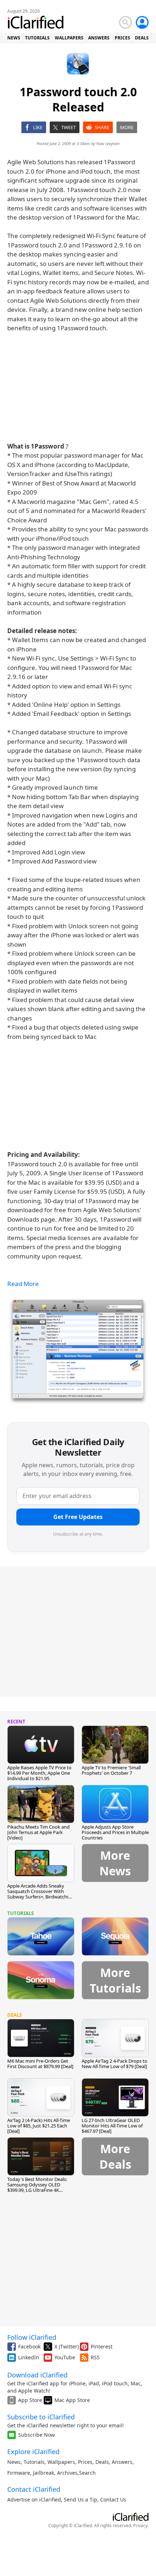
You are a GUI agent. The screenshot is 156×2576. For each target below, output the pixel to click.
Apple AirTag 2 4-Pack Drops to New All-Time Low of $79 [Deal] (114, 2064)
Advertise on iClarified (34, 2499)
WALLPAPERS (69, 38)
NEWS (14, 38)
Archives (67, 2473)
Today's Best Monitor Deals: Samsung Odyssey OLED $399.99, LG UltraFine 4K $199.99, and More (37, 2187)
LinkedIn (29, 2357)
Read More (23, 1284)
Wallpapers (61, 2462)
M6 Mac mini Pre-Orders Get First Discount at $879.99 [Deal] (40, 2064)
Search (87, 2473)
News (14, 2462)
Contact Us (113, 2499)
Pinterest (102, 2346)
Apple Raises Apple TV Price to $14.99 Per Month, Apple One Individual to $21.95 (39, 1773)
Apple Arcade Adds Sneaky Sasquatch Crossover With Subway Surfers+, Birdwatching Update (41, 1894)
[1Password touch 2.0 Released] (78, 1351)
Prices (85, 2462)
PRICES (122, 38)
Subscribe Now (36, 2435)
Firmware (19, 2473)
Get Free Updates (78, 1517)
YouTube (65, 2357)
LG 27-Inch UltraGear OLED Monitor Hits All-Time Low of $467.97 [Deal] (112, 2126)
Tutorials (34, 2462)
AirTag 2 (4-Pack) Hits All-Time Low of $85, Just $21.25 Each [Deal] (39, 2126)
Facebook (29, 2346)
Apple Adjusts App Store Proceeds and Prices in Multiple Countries (115, 1832)
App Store (30, 2400)
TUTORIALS (37, 38)
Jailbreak (44, 2473)
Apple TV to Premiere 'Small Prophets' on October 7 (111, 1770)
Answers (122, 2462)
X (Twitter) (67, 2346)
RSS (95, 2357)
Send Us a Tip (81, 2499)
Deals (102, 2462)
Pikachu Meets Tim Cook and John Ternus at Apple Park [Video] (38, 1832)
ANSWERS (99, 38)
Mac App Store (72, 2400)
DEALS (142, 38)
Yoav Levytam (108, 143)
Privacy (140, 2526)
